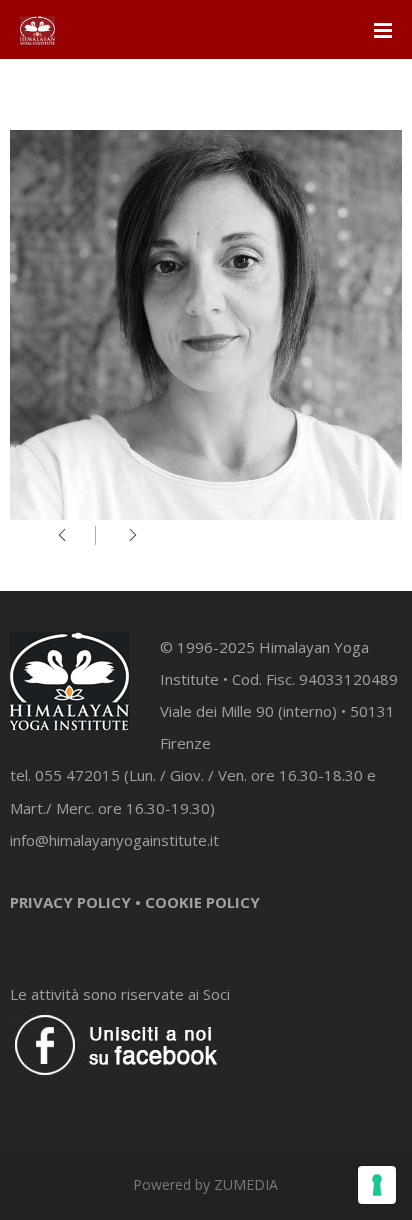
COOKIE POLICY (202, 902)
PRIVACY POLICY (70, 902)
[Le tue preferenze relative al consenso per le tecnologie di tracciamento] (377, 1185)
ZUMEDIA (246, 1184)
